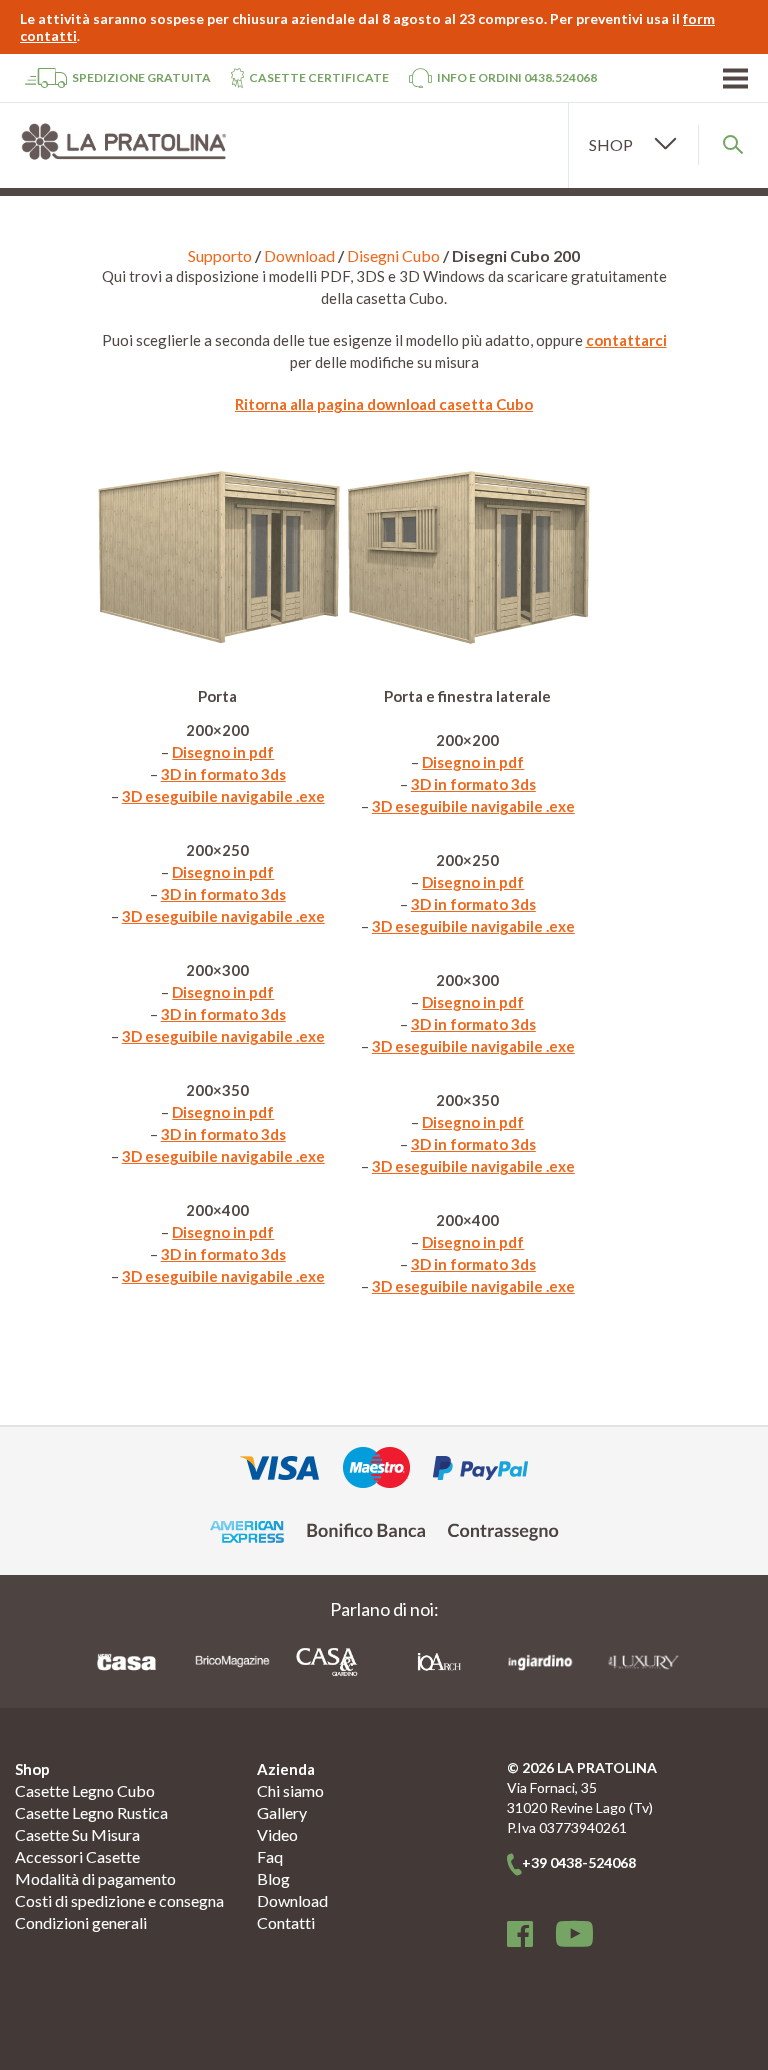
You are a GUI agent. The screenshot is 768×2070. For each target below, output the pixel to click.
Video (277, 1834)
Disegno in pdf (223, 752)
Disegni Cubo (393, 255)
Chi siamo (290, 1790)
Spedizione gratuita (141, 77)
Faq (270, 1856)
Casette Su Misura (77, 1834)
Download (299, 255)
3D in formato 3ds (223, 774)
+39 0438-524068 (579, 1862)
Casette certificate (319, 77)
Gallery (282, 1812)
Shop (32, 1769)
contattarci (626, 340)
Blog (273, 1878)
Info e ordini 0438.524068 (517, 77)
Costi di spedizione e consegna (119, 1900)
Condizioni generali (81, 1922)
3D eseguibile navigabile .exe (223, 796)
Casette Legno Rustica (91, 1812)
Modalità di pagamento (95, 1878)
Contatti (286, 1922)
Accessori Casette (77, 1856)
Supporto (220, 255)
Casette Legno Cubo (85, 1790)
